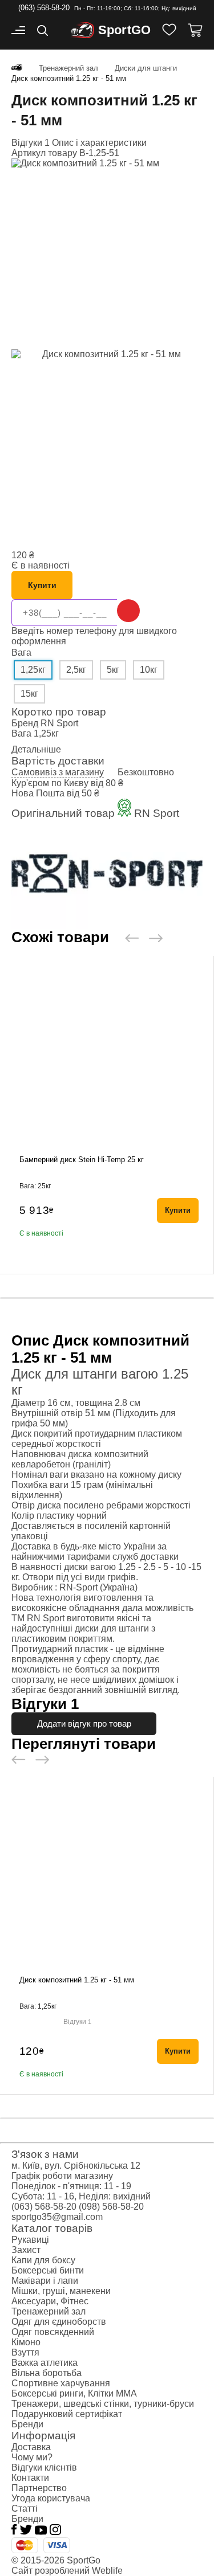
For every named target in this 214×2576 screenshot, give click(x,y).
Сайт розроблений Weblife (67, 2571)
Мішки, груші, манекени (61, 2291)
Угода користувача (51, 2498)
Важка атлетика (45, 2363)
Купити (42, 585)
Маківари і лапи (45, 2281)
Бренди (27, 2424)
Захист (26, 2250)
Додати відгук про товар (84, 1724)
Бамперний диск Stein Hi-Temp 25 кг (82, 1160)
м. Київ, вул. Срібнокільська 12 (76, 2166)
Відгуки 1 (31, 143)
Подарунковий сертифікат (67, 2414)
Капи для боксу (43, 2260)
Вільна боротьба (47, 2373)
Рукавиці (30, 2240)
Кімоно (26, 2342)
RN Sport (59, 723)
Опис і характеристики (99, 143)
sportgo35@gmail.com (57, 2217)
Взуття (25, 2352)
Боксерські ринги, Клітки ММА (74, 2393)
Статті (25, 2508)
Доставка (31, 2447)
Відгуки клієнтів (44, 2467)
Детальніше (36, 749)
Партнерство (39, 2488)
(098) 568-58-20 (111, 2207)
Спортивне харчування (61, 2383)
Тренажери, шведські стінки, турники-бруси (103, 2404)
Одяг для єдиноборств (59, 2322)
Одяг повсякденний (53, 2332)
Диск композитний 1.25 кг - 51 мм (77, 1980)
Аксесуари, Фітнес (50, 2301)
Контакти (30, 2478)
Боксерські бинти (48, 2270)
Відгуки (77, 2022)
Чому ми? (32, 2457)
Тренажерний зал (49, 2311)
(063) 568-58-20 (44, 8)
